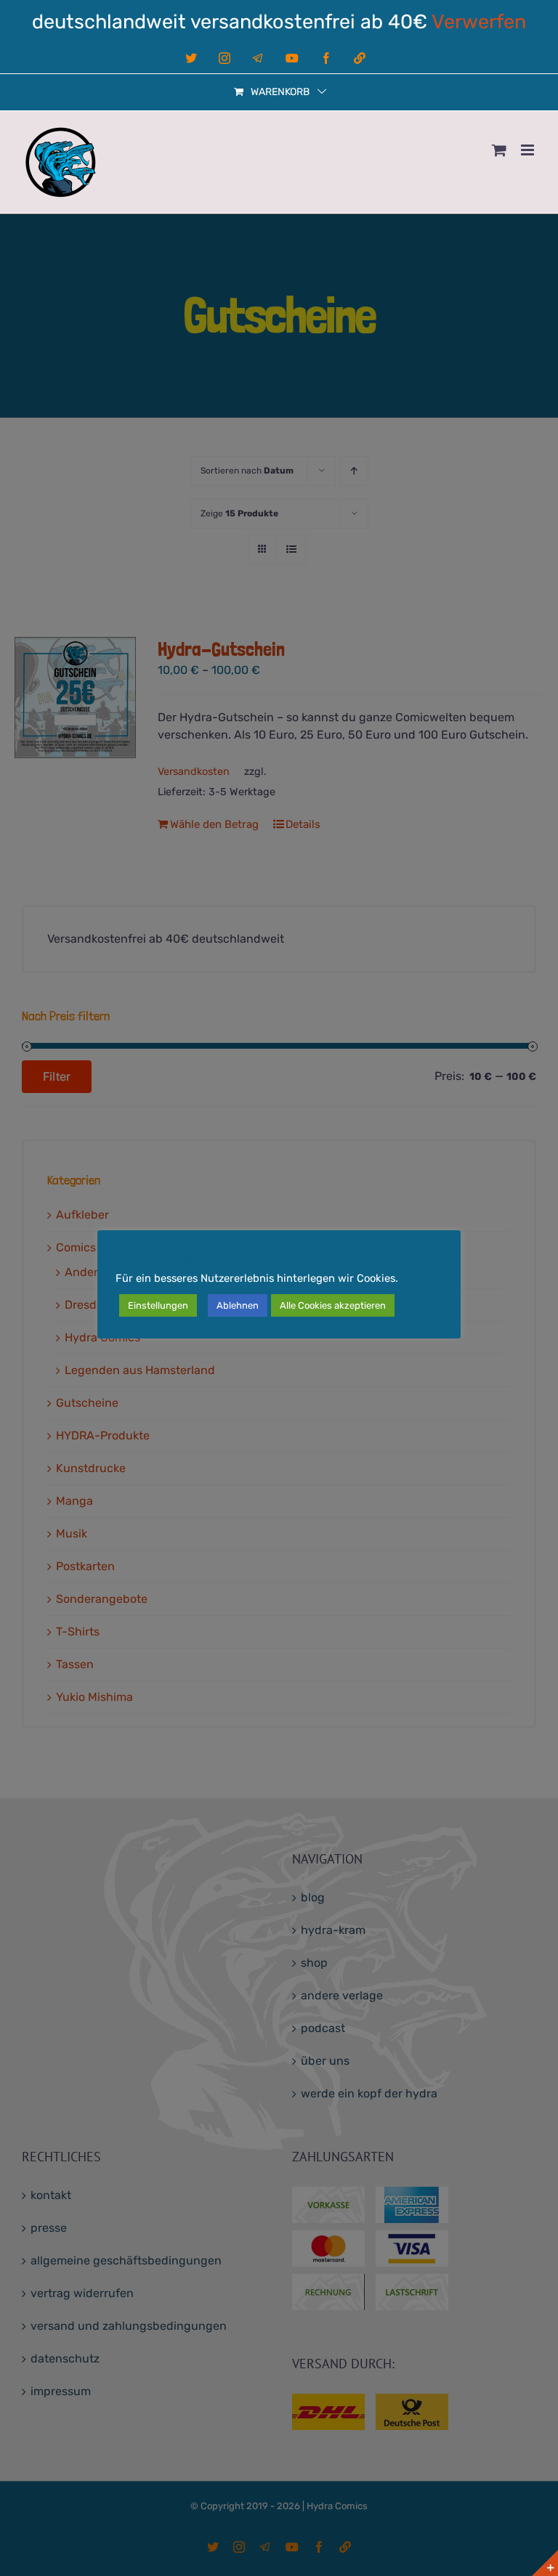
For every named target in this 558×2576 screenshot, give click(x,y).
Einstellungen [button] (158, 1305)
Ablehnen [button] (238, 1305)
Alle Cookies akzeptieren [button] (333, 1305)
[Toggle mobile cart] (499, 150)
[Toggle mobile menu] (529, 150)
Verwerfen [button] (479, 22)
